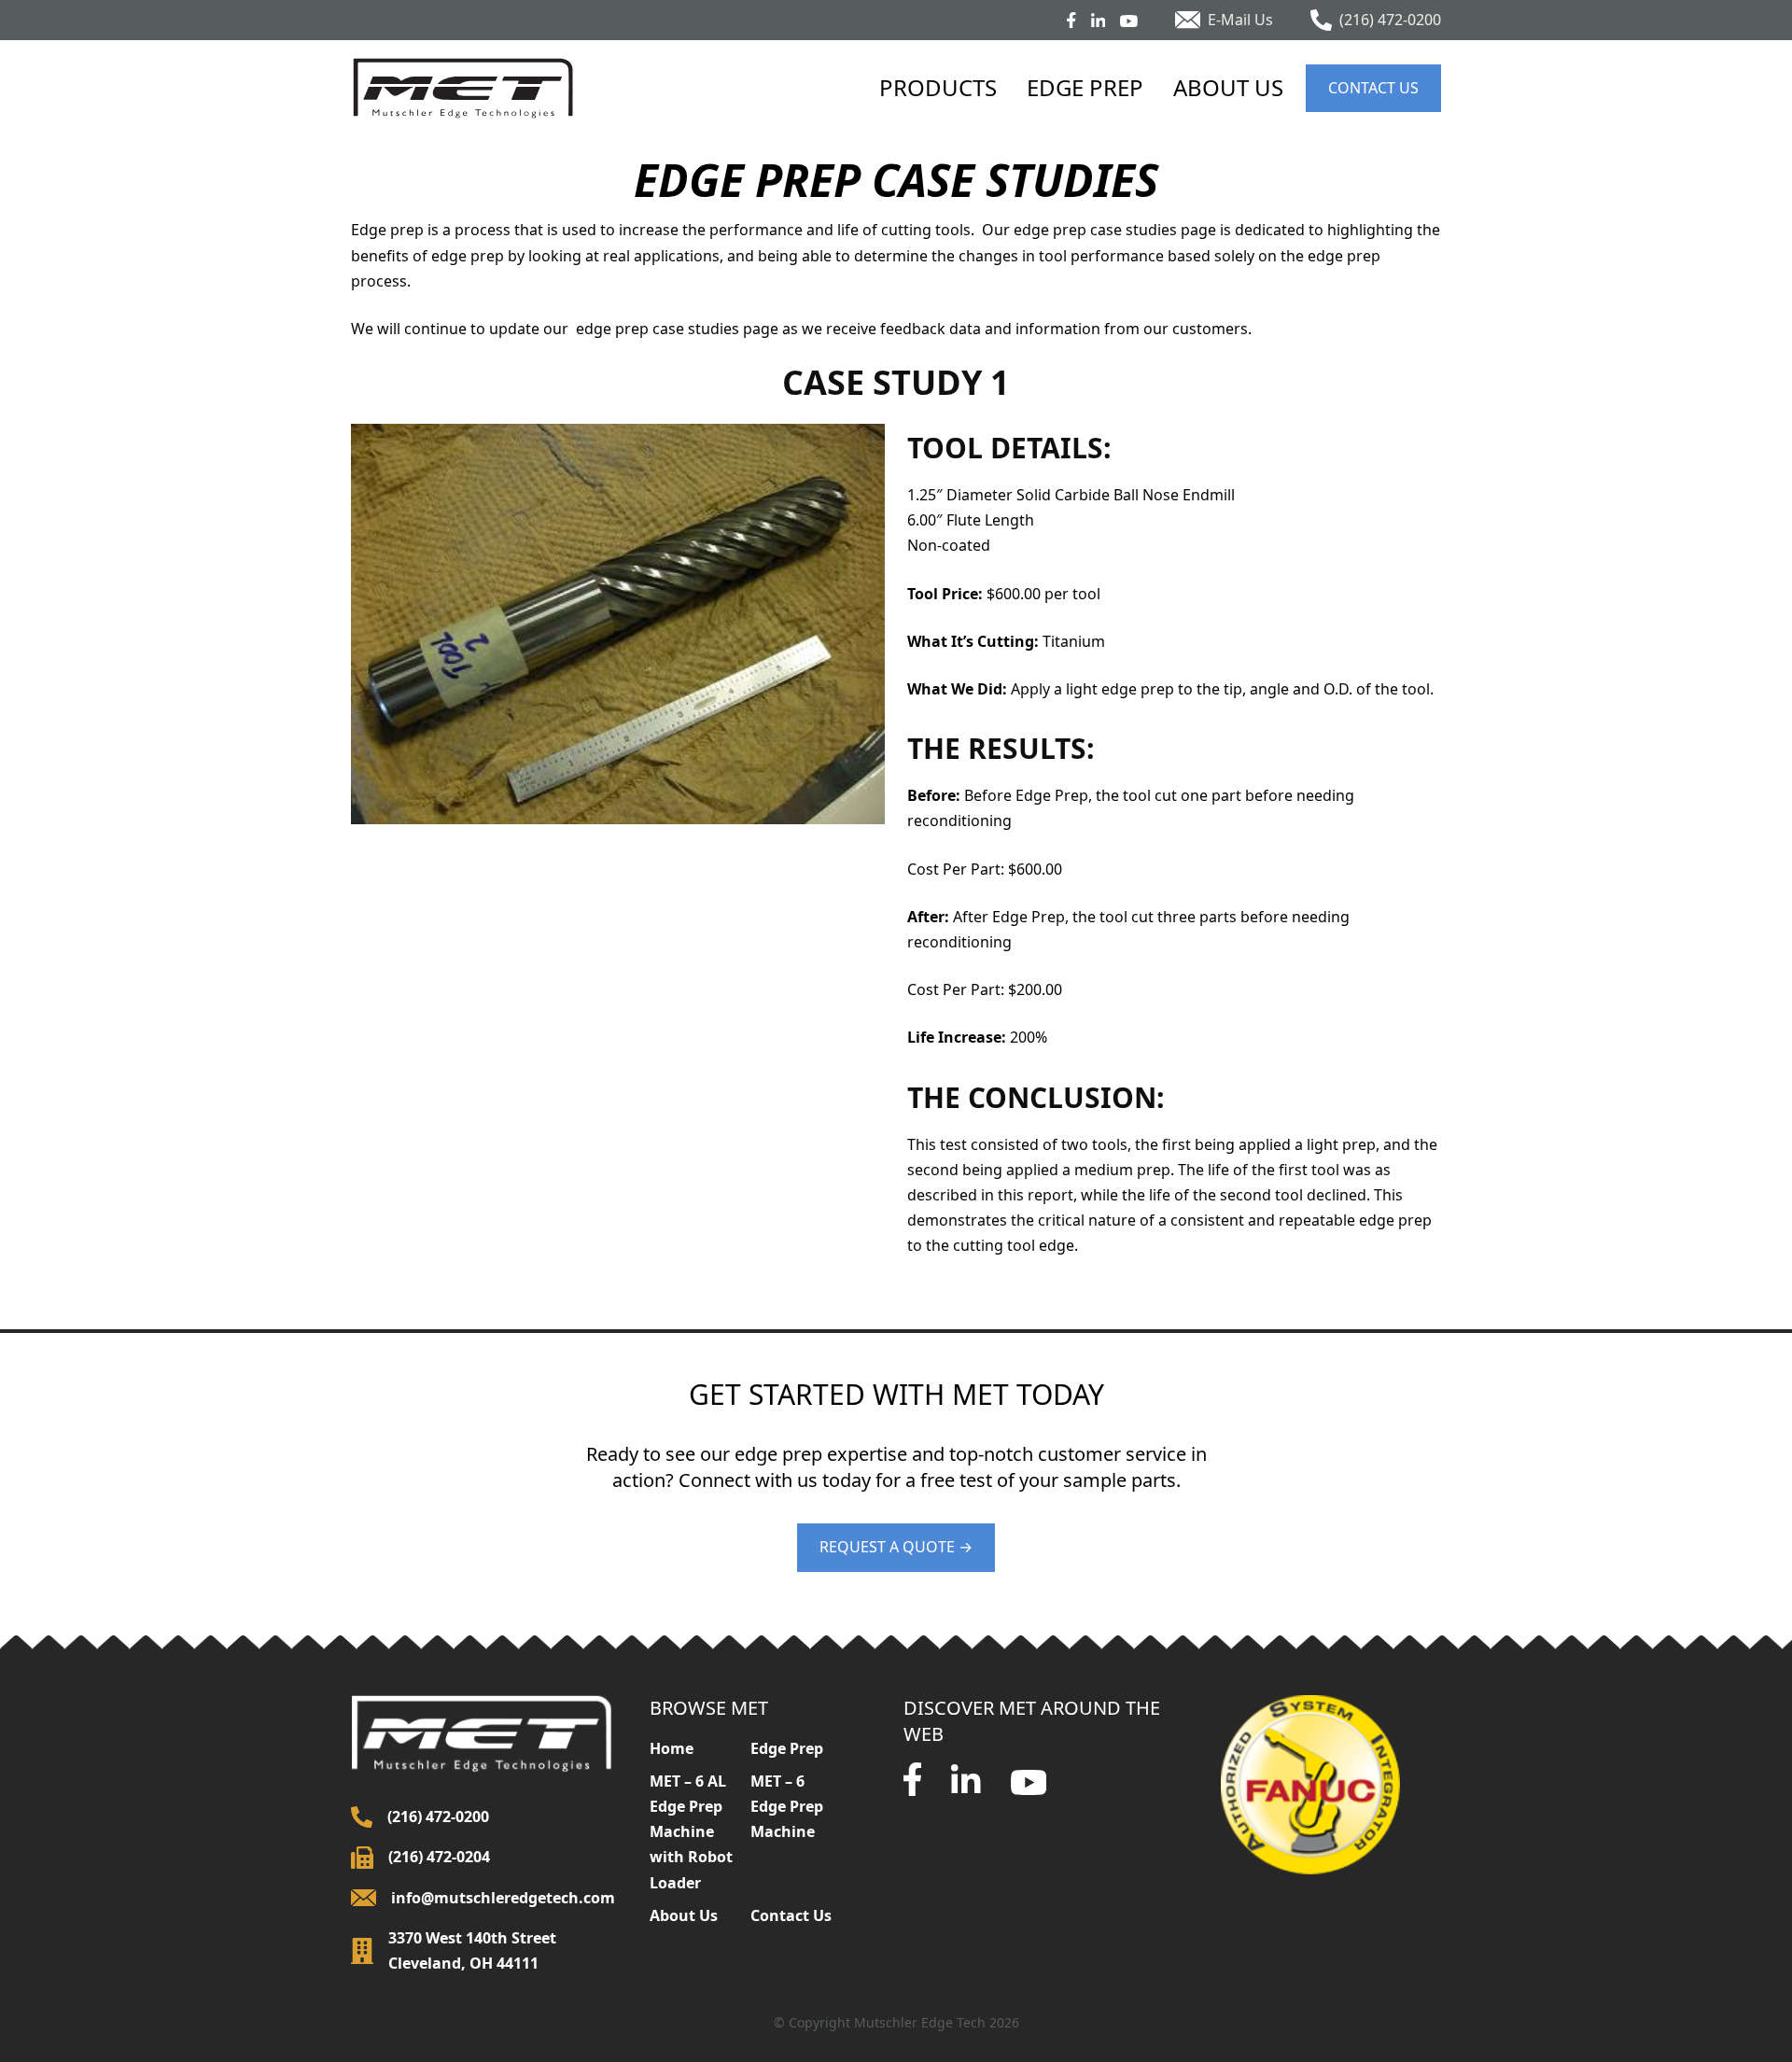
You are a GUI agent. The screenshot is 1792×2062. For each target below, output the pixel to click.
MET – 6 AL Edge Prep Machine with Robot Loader (691, 1832)
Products (938, 87)
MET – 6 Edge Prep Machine (787, 1806)
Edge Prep (1085, 87)
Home (672, 1748)
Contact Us (1373, 88)
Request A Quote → (896, 1547)
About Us (1228, 87)
